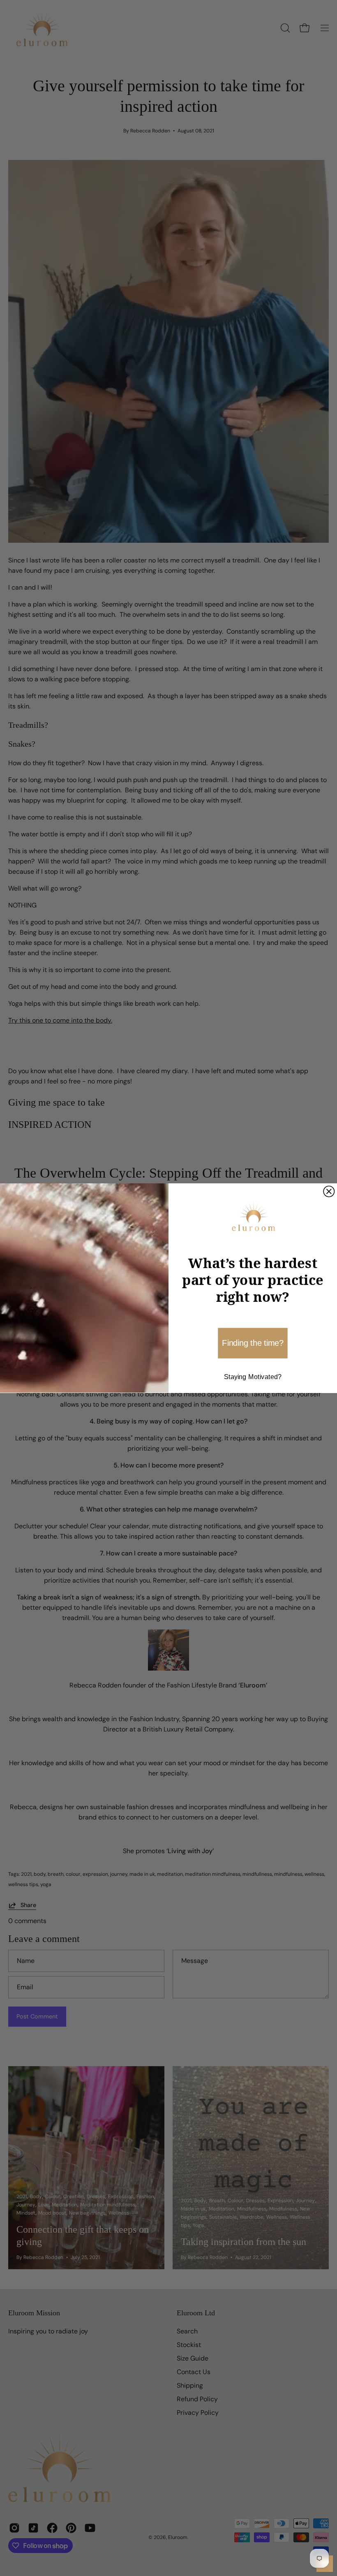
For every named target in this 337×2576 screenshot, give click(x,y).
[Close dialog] (329, 1191)
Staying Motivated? (253, 1377)
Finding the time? (253, 1343)
